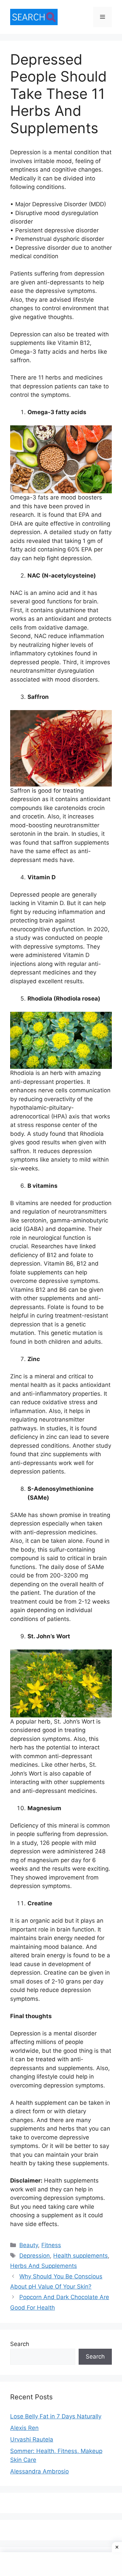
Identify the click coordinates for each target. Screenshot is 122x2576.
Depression (35, 2256)
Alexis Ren (24, 2428)
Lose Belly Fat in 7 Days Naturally (56, 2416)
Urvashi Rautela (32, 2439)
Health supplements (80, 2256)
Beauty (29, 2245)
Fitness (51, 2245)
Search (20, 2344)
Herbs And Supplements (44, 2266)
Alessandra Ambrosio (39, 2471)
